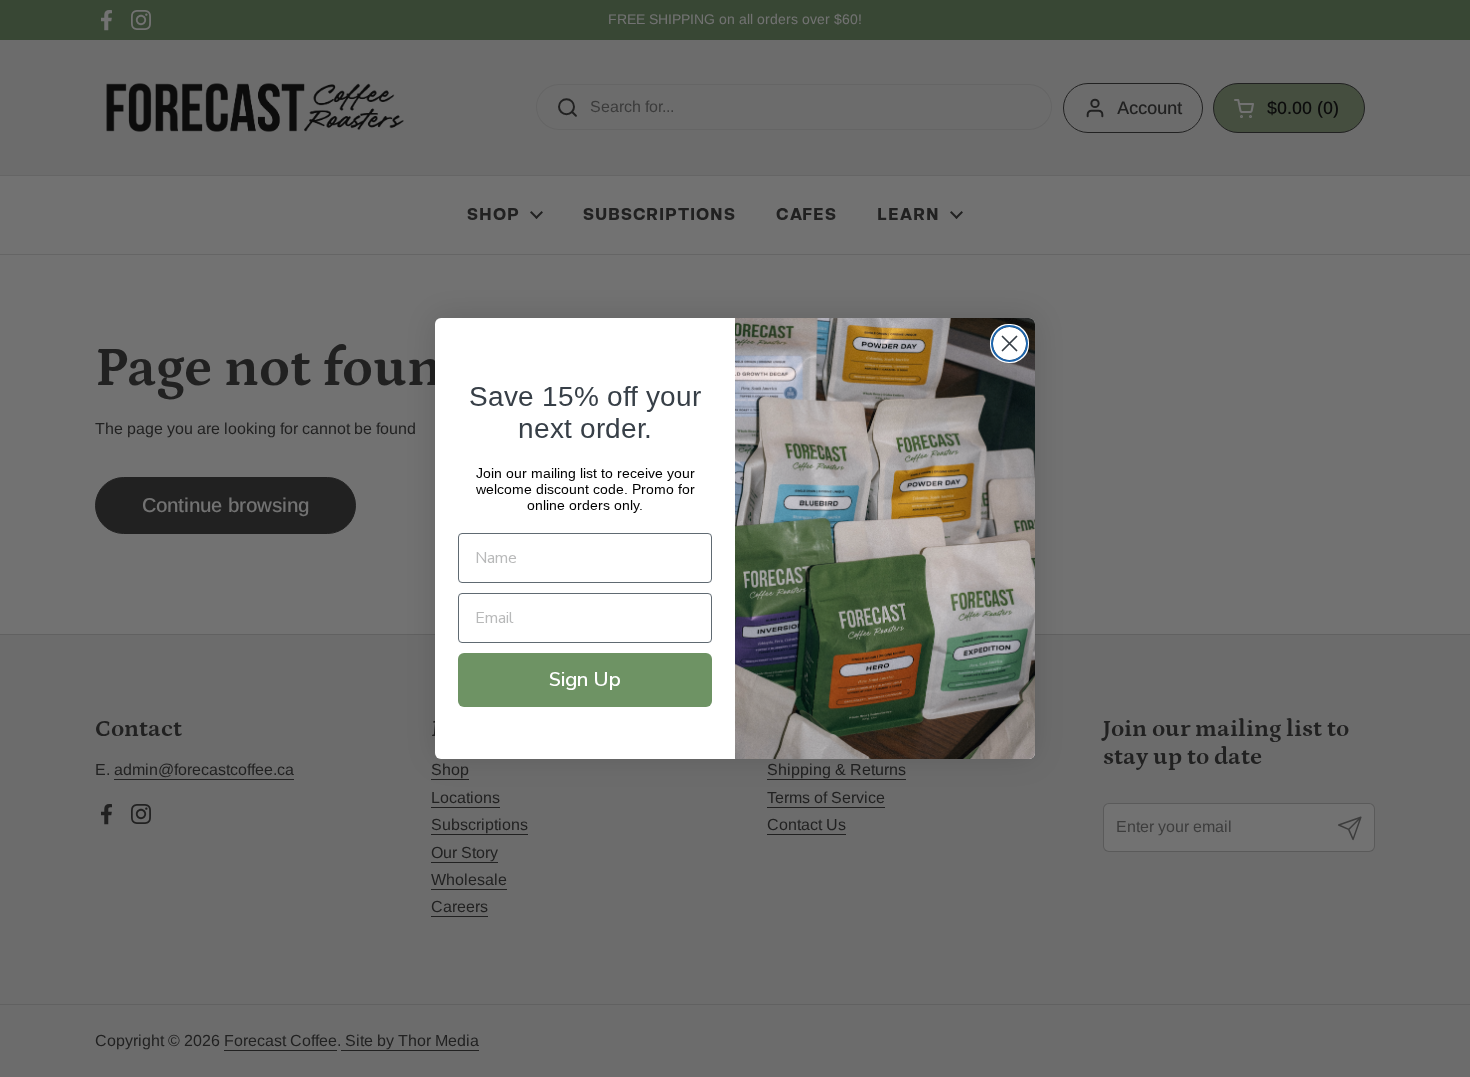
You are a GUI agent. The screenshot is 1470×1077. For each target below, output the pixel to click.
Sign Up (585, 679)
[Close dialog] (1009, 343)
